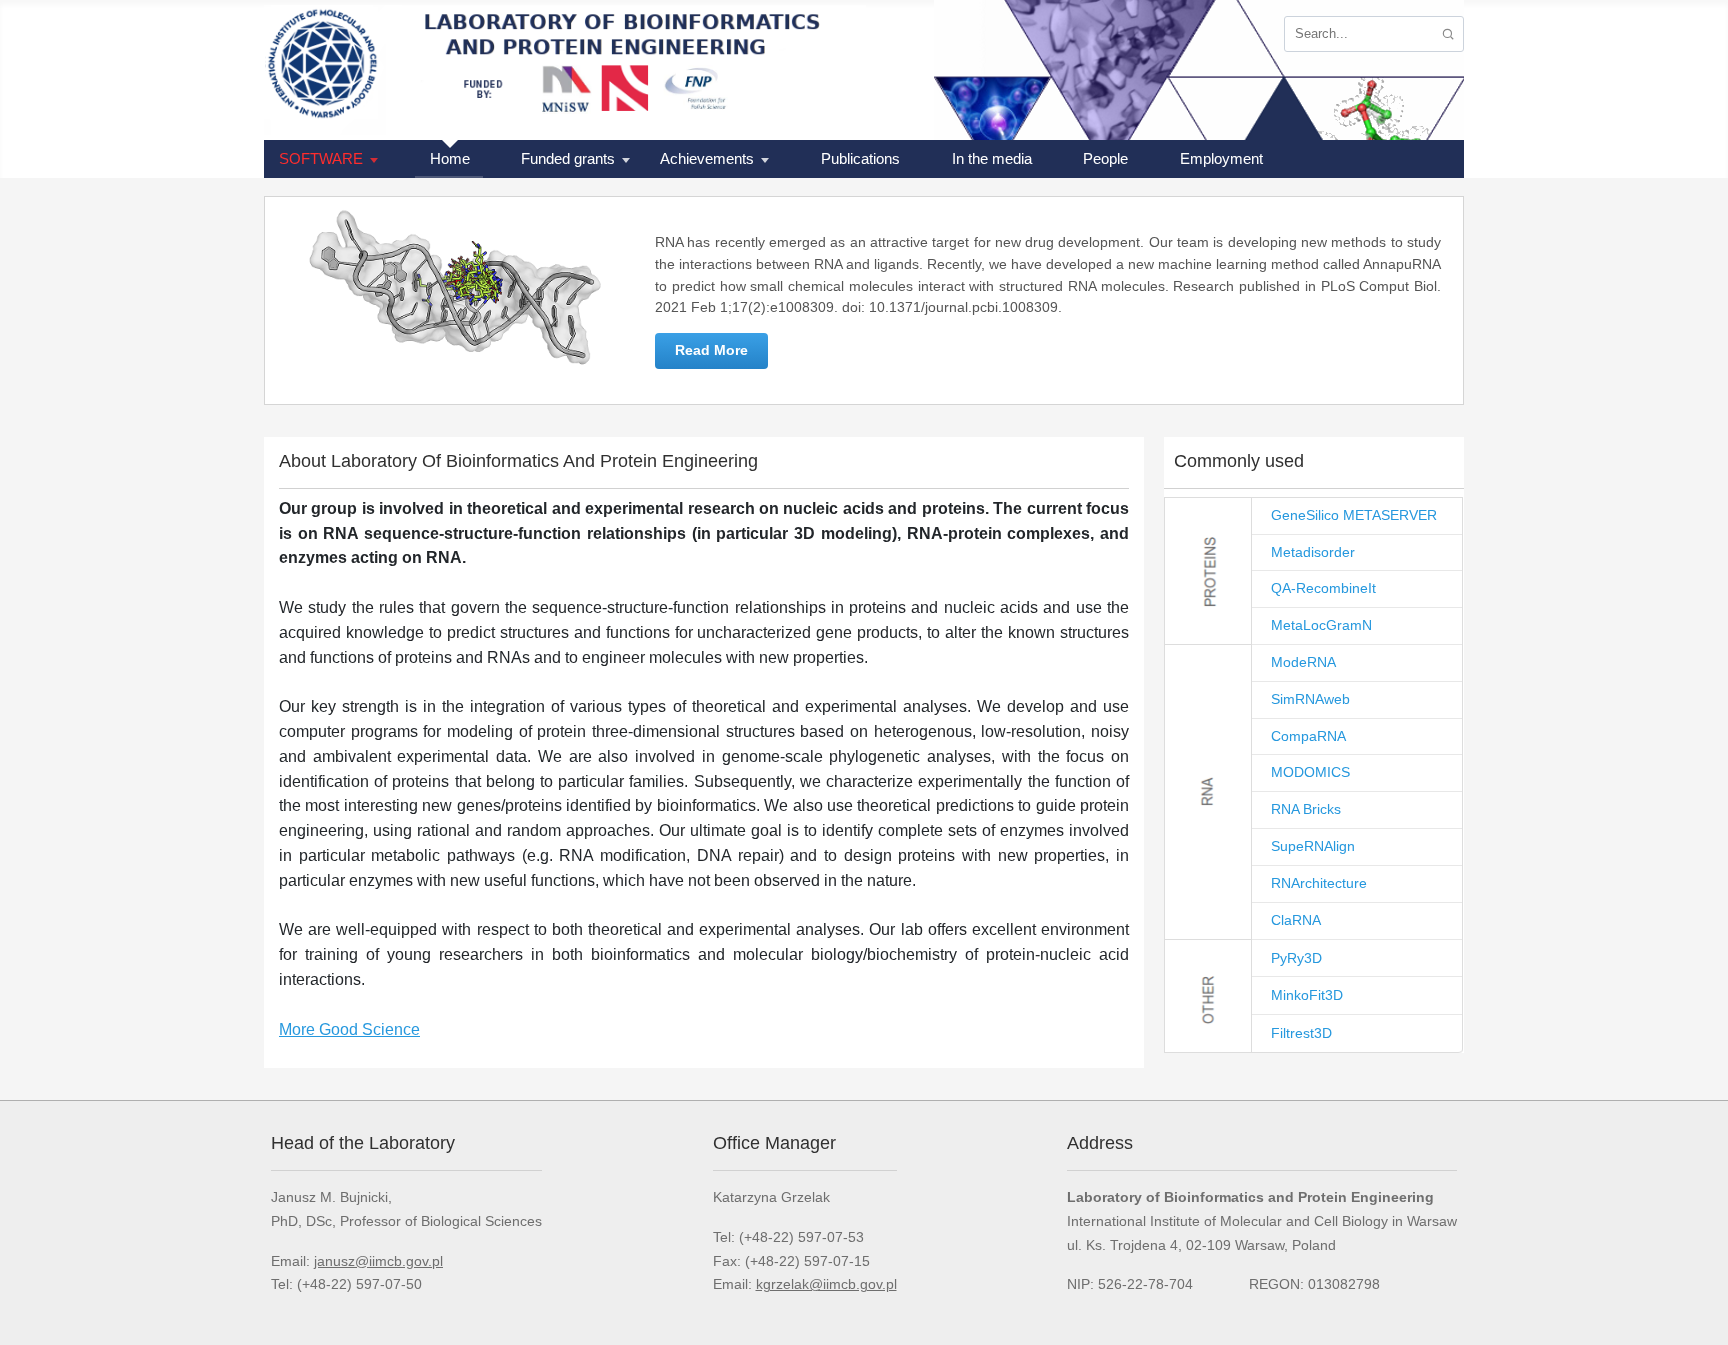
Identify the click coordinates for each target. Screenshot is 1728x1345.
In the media (992, 158)
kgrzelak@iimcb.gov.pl (826, 1284)
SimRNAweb (1310, 699)
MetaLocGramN (1321, 625)
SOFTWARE (321, 158)
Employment (1221, 158)
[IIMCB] (329, 70)
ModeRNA (1303, 662)
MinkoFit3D (1307, 995)
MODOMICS (1310, 772)
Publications (860, 158)
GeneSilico (1307, 515)
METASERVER (1390, 515)
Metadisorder (1313, 552)
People (1105, 158)
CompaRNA (1308, 736)
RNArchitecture (1319, 883)
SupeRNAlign (1313, 846)
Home (450, 158)
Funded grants (568, 158)
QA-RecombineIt (1323, 588)
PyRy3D (1296, 958)
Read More (711, 350)
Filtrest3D (1301, 1033)
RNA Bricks (1306, 809)
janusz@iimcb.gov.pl (378, 1261)
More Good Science (349, 1029)
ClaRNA (1296, 920)
